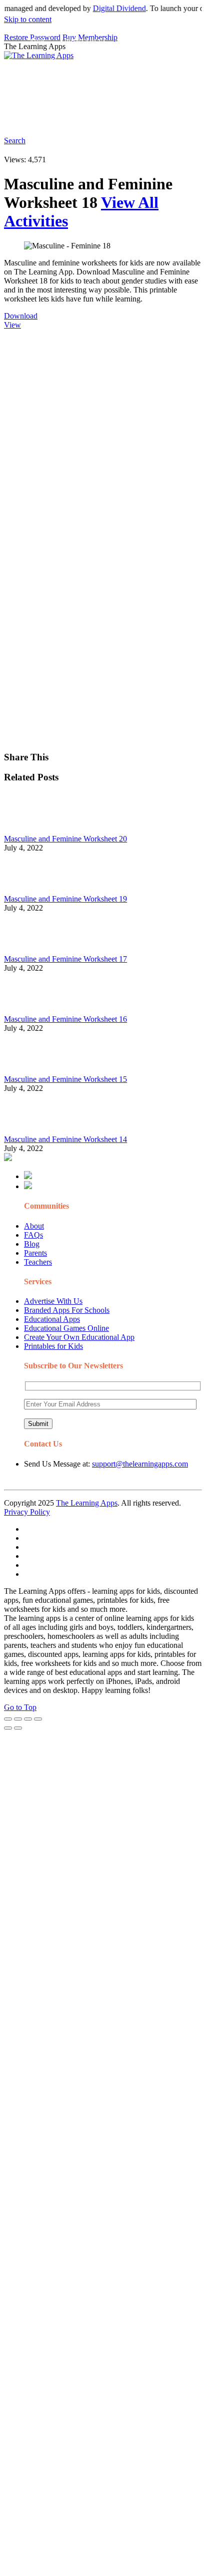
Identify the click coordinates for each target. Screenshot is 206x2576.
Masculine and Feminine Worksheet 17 (65, 959)
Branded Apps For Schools (67, 1310)
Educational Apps (52, 1319)
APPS (37, 42)
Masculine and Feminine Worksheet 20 (65, 839)
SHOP (157, 62)
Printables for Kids (53, 1346)
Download (21, 316)
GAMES (138, 42)
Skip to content (28, 19)
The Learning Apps (87, 1503)
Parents (35, 1253)
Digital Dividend (108, 8)
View (12, 325)
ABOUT (80, 62)
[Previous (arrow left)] (8, 1728)
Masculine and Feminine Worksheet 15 (65, 1079)
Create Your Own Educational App (79, 1337)
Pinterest (41, 82)
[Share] (18, 1719)
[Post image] (31, 830)
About (34, 1226)
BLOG (120, 62)
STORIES (43, 62)
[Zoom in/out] (38, 1719)
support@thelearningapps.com (140, 1464)
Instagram (43, 118)
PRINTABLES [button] (86, 42)
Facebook (144, 118)
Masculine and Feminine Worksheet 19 (65, 899)
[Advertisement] (103, 433)
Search (177, 118)
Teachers (38, 1262)
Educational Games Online (66, 1328)
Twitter (111, 118)
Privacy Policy (27, 1512)
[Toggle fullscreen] (28, 1719)
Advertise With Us (53, 1301)
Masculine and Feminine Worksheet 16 (65, 1019)
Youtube (79, 118)
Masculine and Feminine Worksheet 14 (65, 1139)
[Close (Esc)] (8, 1719)
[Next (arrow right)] (18, 1728)
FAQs (33, 1235)
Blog (32, 1244)
